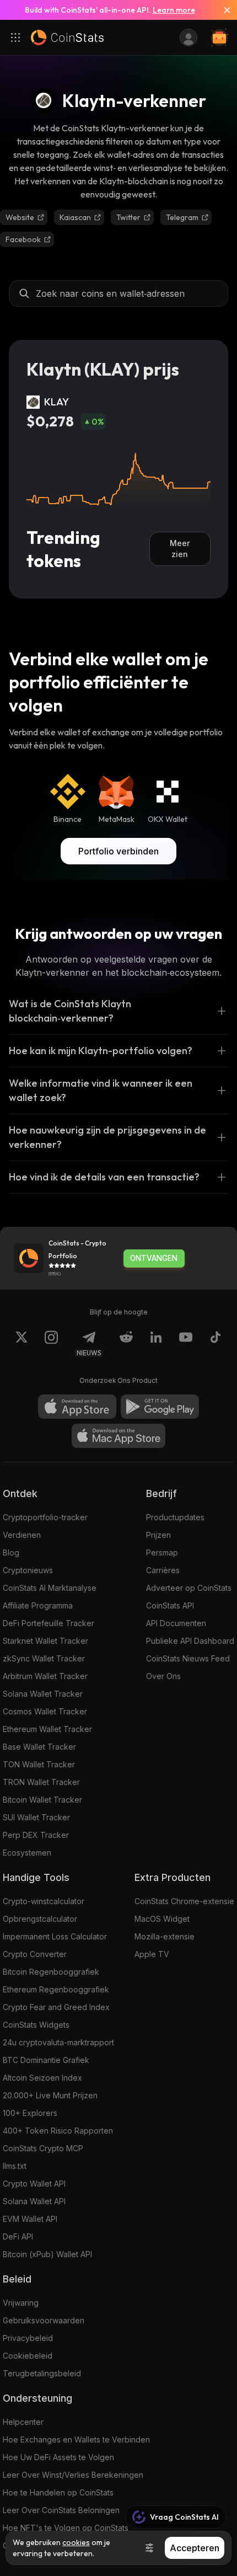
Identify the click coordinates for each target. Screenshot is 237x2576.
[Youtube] (186, 1344)
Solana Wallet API (34, 2201)
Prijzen (158, 1535)
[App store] (77, 1407)
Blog (11, 1552)
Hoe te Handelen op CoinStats (58, 2492)
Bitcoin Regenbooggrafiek (51, 1972)
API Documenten (176, 1623)
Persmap (162, 1552)
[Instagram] (51, 1344)
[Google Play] (160, 1407)
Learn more (174, 10)
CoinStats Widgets (36, 2025)
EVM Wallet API (30, 2219)
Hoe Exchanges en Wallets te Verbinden (76, 2439)
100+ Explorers (30, 2113)
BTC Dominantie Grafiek (46, 2060)
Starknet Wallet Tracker (45, 1641)
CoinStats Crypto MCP (43, 2148)
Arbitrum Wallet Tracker (45, 1676)
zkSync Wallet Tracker (44, 1658)
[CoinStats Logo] (67, 38)
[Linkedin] (156, 1344)
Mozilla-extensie (165, 1936)
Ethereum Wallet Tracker (47, 1729)
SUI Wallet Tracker (36, 1817)
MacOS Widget (162, 1919)
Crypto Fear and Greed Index (56, 2007)
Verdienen (22, 1535)
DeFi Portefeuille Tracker (49, 1623)
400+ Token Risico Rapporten (58, 2131)
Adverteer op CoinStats (189, 1588)
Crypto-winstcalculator (44, 1901)
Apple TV (152, 1954)
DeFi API (18, 2236)
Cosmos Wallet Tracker (45, 1711)
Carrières (163, 1570)
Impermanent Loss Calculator (55, 1936)
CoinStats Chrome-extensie (184, 1901)
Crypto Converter (35, 1954)
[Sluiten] (223, 10)
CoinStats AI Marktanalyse (50, 1588)
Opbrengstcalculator (40, 1919)
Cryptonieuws (28, 1570)
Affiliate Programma (38, 1605)
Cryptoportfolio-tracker (45, 1517)
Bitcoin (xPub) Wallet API (47, 2254)
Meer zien (180, 549)
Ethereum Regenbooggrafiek (56, 1989)
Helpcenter (23, 2422)
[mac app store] (118, 1436)
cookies (76, 2542)
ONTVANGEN (154, 1258)
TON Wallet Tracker (39, 1764)
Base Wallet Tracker (39, 1747)
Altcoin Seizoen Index (42, 2078)
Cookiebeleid (28, 2356)
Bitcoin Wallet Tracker (42, 1800)
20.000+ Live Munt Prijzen (50, 2095)
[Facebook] (216, 1344)
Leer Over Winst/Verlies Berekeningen (73, 2475)
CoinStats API (170, 1605)
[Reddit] (126, 1344)
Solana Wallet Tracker (43, 1694)
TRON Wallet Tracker (41, 1782)
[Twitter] (21, 1344)
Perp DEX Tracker (36, 1835)
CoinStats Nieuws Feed (188, 1658)
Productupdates (175, 1517)
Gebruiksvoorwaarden (44, 2320)
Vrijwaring (21, 2303)
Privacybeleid (28, 2338)
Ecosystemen (27, 1853)
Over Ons (163, 1676)
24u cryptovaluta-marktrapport (58, 2042)
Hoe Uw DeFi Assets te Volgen (58, 2457)
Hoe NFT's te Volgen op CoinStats (66, 2528)
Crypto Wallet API (34, 2184)
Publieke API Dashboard (190, 1641)
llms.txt (15, 2166)
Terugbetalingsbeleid (42, 2373)
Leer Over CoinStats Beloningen (61, 2510)
